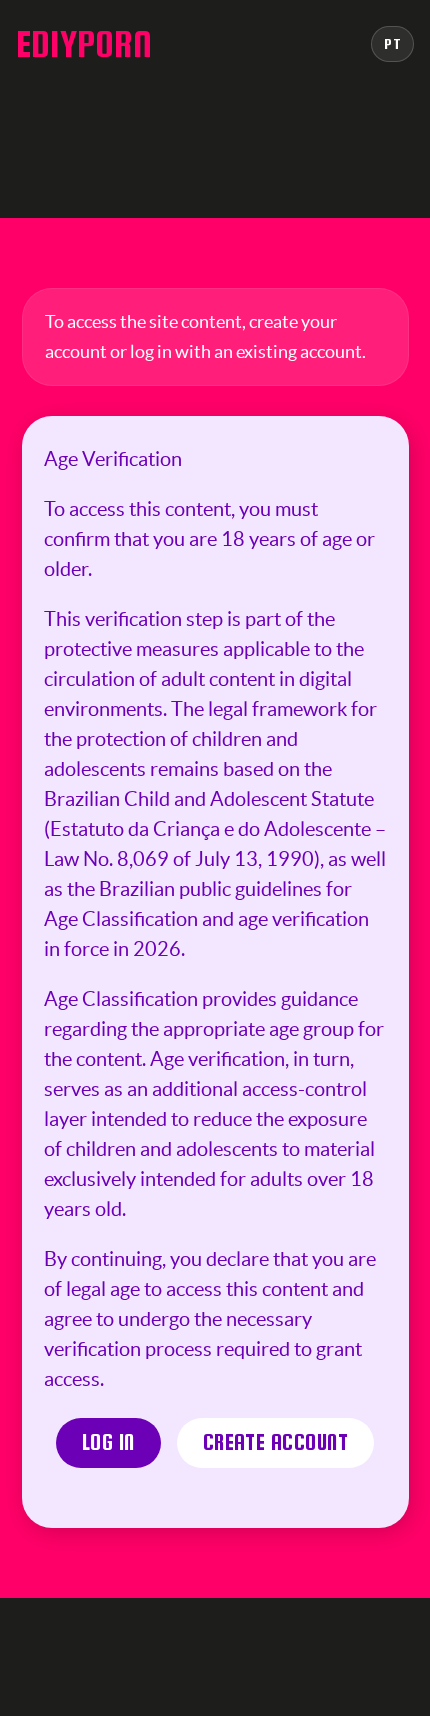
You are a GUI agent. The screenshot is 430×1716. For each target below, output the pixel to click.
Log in (108, 1442)
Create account (275, 1442)
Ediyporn (84, 44)
